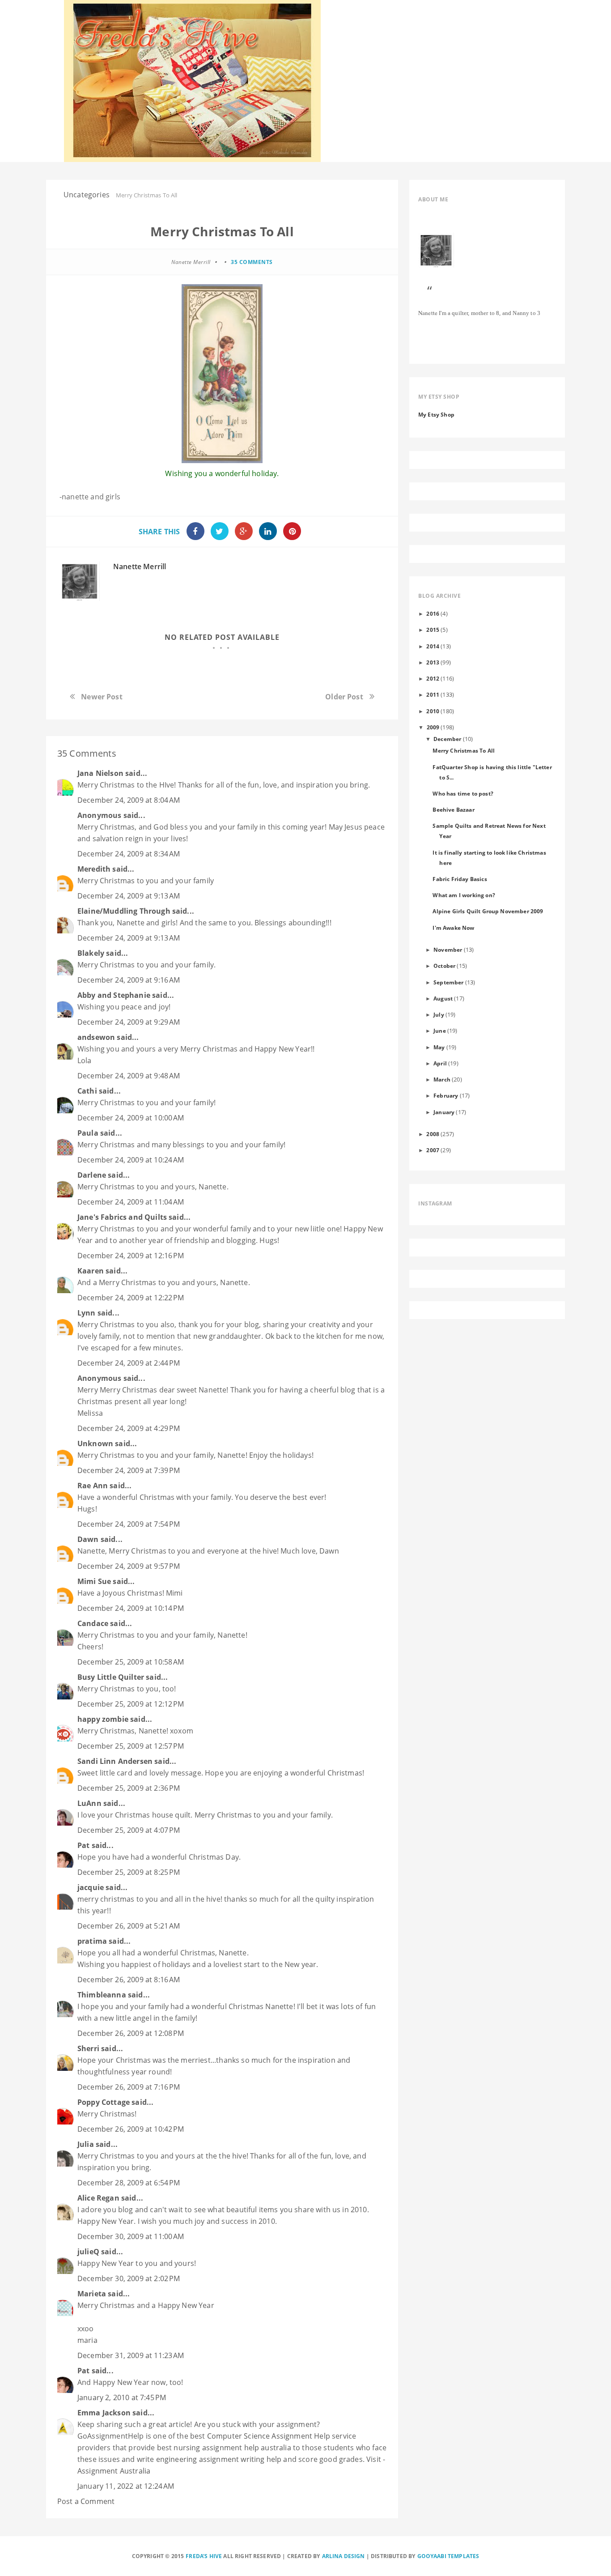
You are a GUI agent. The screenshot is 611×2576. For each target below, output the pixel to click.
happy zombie (103, 1719)
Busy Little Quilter (111, 1677)
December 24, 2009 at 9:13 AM (129, 896)
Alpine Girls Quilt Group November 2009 (488, 911)
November (448, 950)
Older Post (344, 697)
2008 (433, 1134)
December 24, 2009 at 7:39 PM (129, 1470)
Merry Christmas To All (464, 750)
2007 (433, 1150)
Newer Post (102, 697)
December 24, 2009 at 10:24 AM (131, 1160)
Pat (83, 1845)
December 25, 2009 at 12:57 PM (131, 1746)
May (439, 1047)
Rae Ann (93, 1486)
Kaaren (91, 1271)
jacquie (91, 1887)
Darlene (92, 1175)
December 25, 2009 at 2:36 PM (129, 1788)
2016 (433, 613)
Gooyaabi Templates (448, 2556)
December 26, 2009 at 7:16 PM (129, 2087)
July (439, 1014)
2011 (433, 694)
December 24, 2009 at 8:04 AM (129, 800)
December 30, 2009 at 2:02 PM (129, 2278)
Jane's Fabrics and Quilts (122, 1217)
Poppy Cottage (104, 2102)
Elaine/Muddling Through (124, 911)
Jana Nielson (100, 773)
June (440, 1030)
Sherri (88, 2048)
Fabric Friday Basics (460, 879)
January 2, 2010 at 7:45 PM (122, 2397)
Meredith (94, 869)
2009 (433, 727)
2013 (433, 662)
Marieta (92, 2294)
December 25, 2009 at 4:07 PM (129, 1830)
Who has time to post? (463, 793)
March (442, 1079)
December (447, 739)
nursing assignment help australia (232, 2448)
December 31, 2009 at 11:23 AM (131, 2355)
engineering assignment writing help (219, 2459)
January (444, 1112)
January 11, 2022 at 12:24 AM (126, 2486)
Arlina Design (344, 2556)
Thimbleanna (102, 1995)
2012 (433, 678)
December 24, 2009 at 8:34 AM (129, 854)
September (448, 982)
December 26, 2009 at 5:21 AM (129, 1926)
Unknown (95, 1443)
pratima (92, 1941)
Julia (86, 2144)
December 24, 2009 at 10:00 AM (131, 1118)
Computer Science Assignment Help (269, 2436)
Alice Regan (98, 2198)
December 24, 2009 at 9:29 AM (129, 1022)
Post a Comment (86, 2501)
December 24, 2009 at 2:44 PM (129, 1363)
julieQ (88, 2252)
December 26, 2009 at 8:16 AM (129, 1980)
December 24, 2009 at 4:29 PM (129, 1428)
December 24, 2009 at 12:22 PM (131, 1298)
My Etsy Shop (436, 414)
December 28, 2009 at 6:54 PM (129, 2183)
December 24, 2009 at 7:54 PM (129, 1524)
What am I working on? (464, 895)
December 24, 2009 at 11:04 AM (131, 1202)
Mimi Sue (94, 1581)
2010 (433, 711)
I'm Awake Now (453, 928)
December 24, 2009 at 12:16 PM (131, 1256)
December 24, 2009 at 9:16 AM (129, 980)
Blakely (91, 953)
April (440, 1063)
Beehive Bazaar (453, 809)
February (446, 1095)
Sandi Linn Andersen (115, 1761)
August (443, 998)
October (444, 966)
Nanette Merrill (140, 566)
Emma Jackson (104, 2413)
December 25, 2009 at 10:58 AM (131, 1662)
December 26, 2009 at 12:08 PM (131, 2033)
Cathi (87, 1091)
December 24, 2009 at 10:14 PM (131, 1608)
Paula (88, 1133)
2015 (433, 630)
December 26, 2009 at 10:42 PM (131, 2129)
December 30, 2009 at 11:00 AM (131, 2236)
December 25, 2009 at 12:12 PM (131, 1704)
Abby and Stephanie (114, 995)
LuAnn (89, 1803)
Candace (93, 1623)
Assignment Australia (114, 2471)
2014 (433, 646)
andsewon (96, 1037)
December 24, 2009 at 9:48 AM (129, 1076)
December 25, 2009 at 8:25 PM (129, 1872)
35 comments (252, 262)
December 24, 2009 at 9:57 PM (129, 1566)
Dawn (88, 1539)
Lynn (87, 1313)
